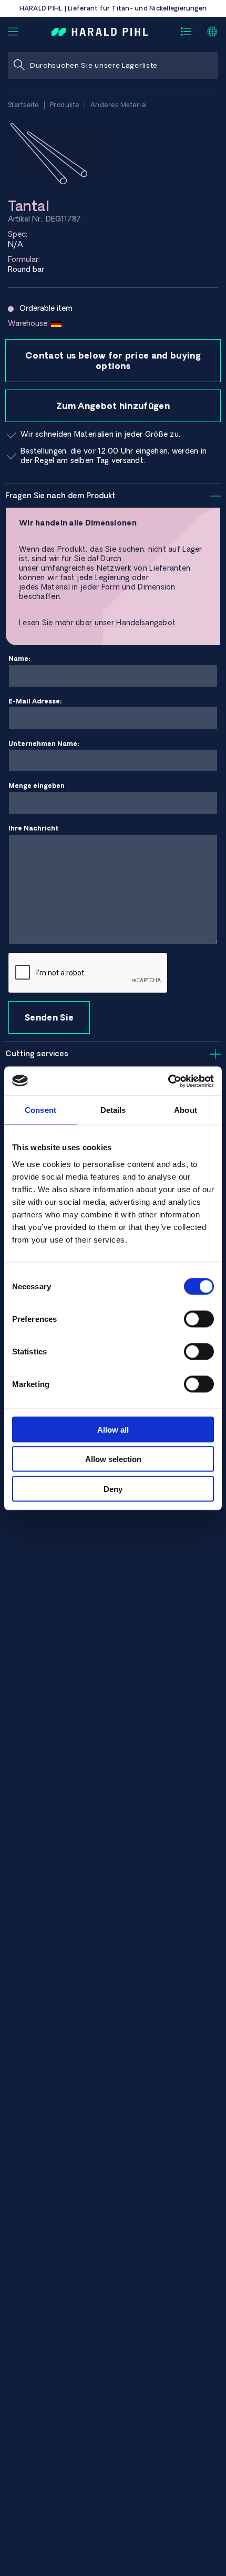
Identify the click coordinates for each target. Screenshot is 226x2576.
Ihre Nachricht (34, 828)
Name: (19, 659)
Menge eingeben (37, 786)
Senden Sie (49, 1017)
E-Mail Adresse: (35, 701)
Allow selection (113, 1459)
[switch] (199, 1319)
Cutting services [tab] (37, 1054)
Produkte (65, 105)
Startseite (23, 105)
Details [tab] (113, 1110)
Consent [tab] (40, 1110)
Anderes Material (119, 105)
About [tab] (186, 1110)
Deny (113, 1489)
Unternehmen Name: (44, 744)
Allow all (113, 1429)
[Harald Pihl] (100, 31)
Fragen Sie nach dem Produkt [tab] (60, 496)
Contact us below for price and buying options (113, 361)
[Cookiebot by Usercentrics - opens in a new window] (168, 1081)
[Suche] (19, 65)
